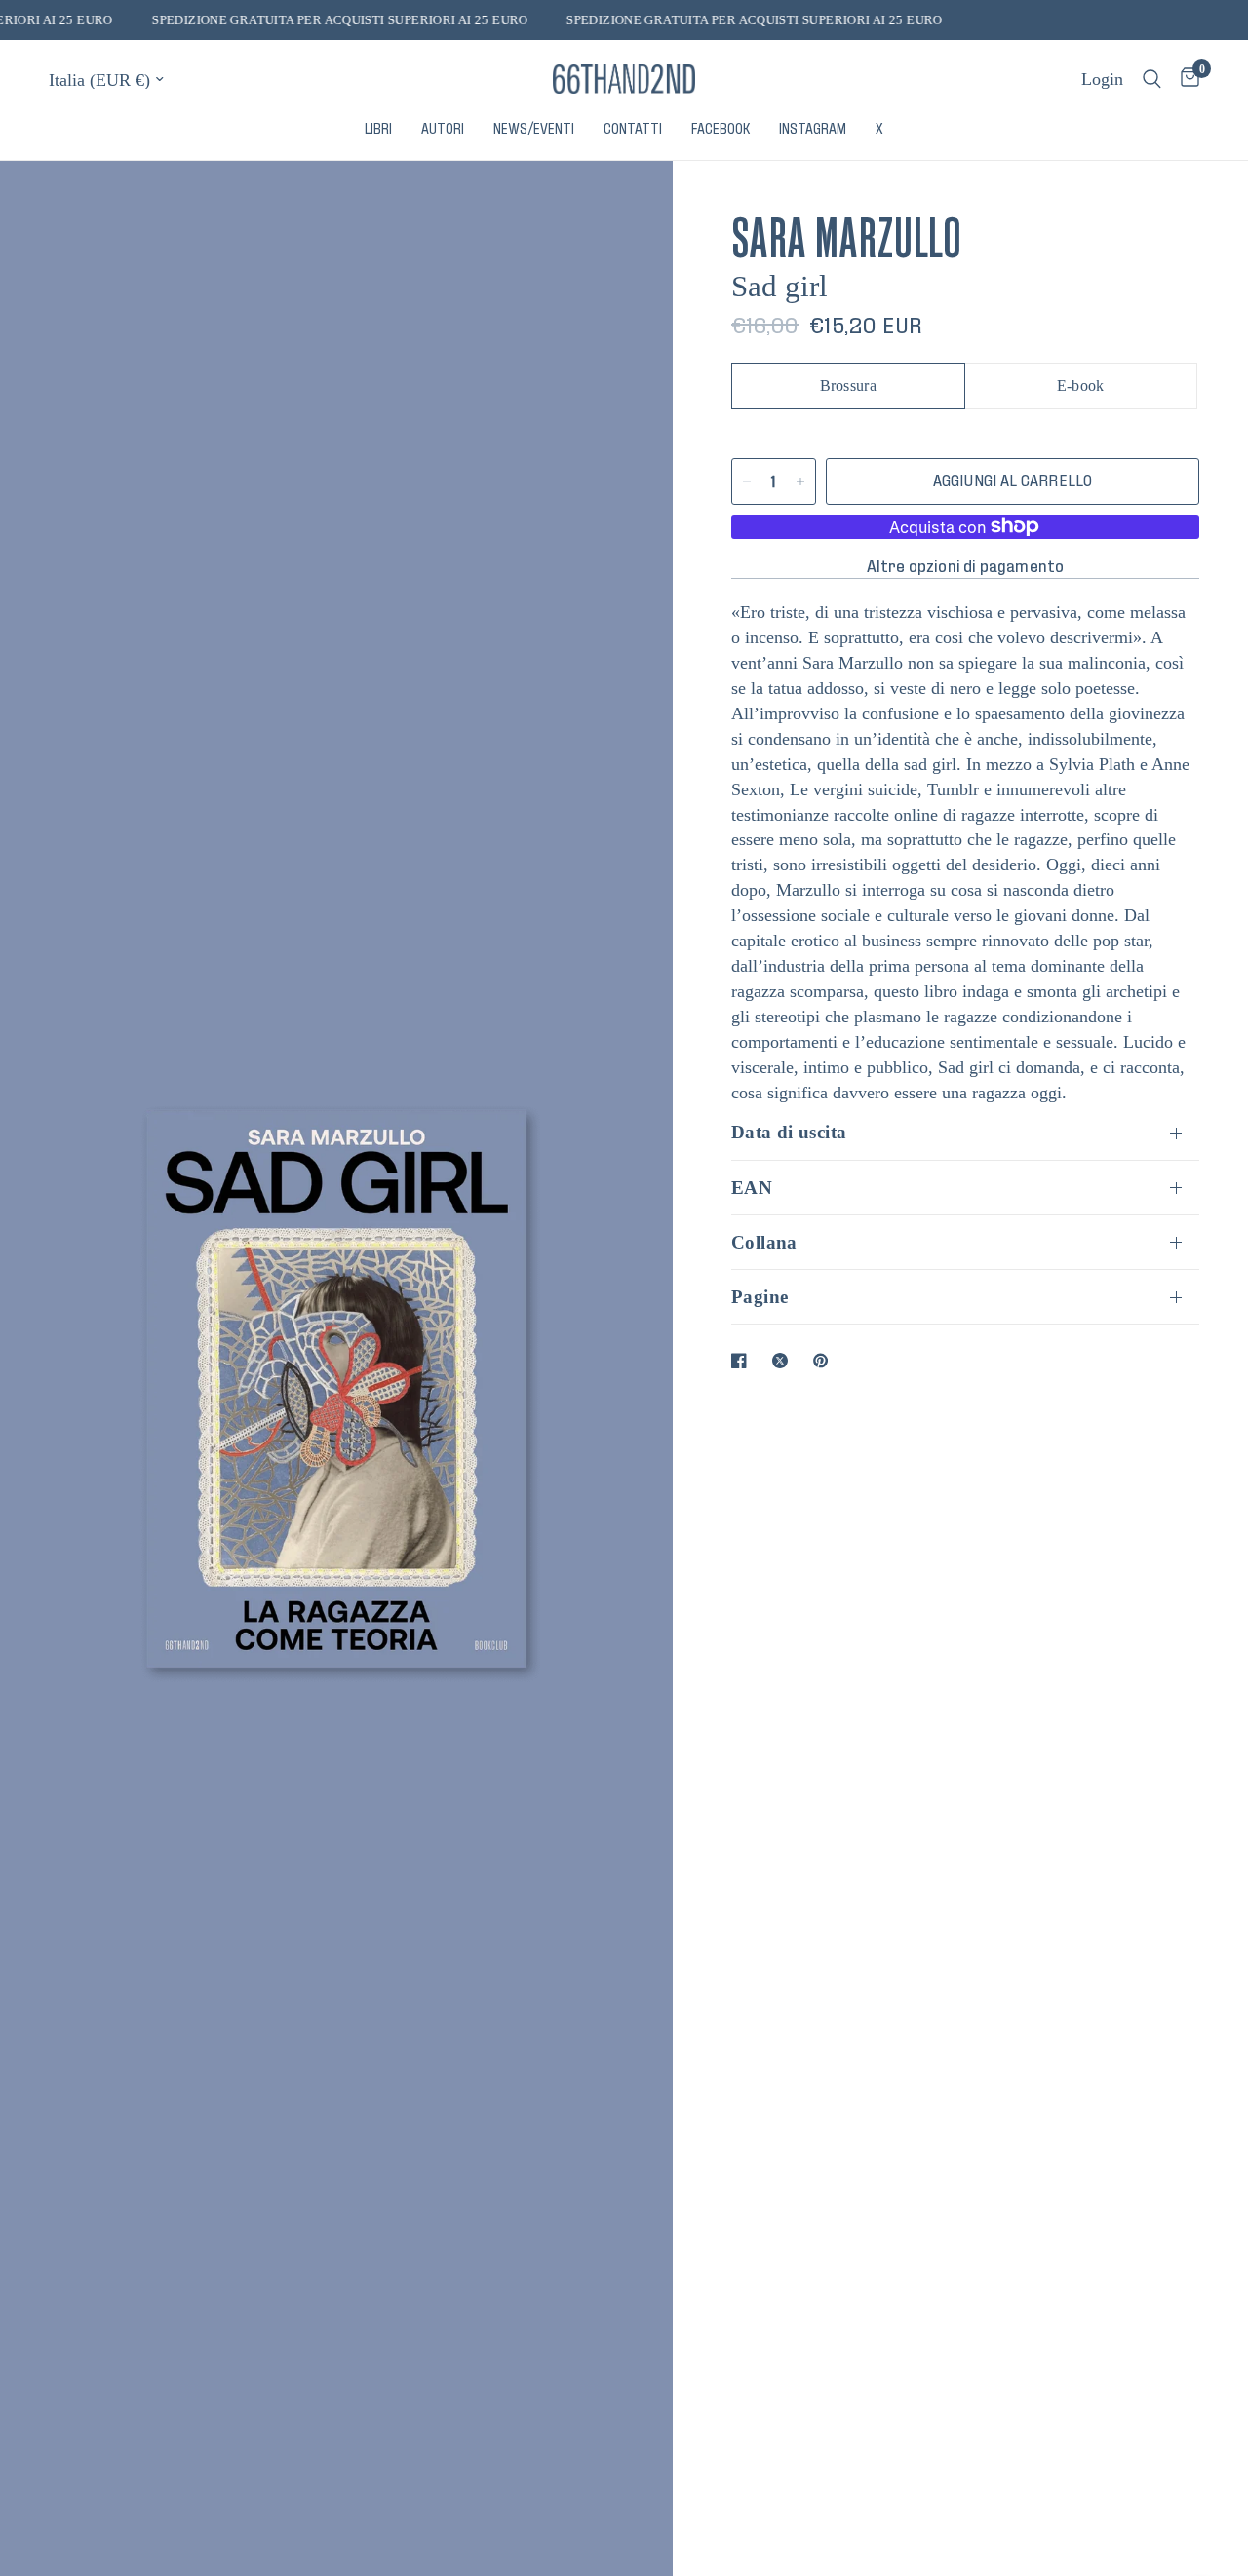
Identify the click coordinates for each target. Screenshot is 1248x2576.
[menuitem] (378, 129)
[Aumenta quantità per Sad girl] (800, 481)
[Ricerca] (1152, 79)
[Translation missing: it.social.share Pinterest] (825, 1361)
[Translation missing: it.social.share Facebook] (743, 1361)
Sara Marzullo (846, 232)
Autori (443, 129)
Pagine (760, 1297)
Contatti (633, 129)
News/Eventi (534, 129)
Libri (378, 129)
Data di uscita (789, 1132)
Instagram (813, 129)
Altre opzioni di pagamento (966, 566)
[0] (1185, 79)
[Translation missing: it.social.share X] (784, 1361)
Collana (764, 1242)
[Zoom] (632, 202)
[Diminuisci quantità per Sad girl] (747, 481)
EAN (752, 1188)
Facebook (721, 129)
